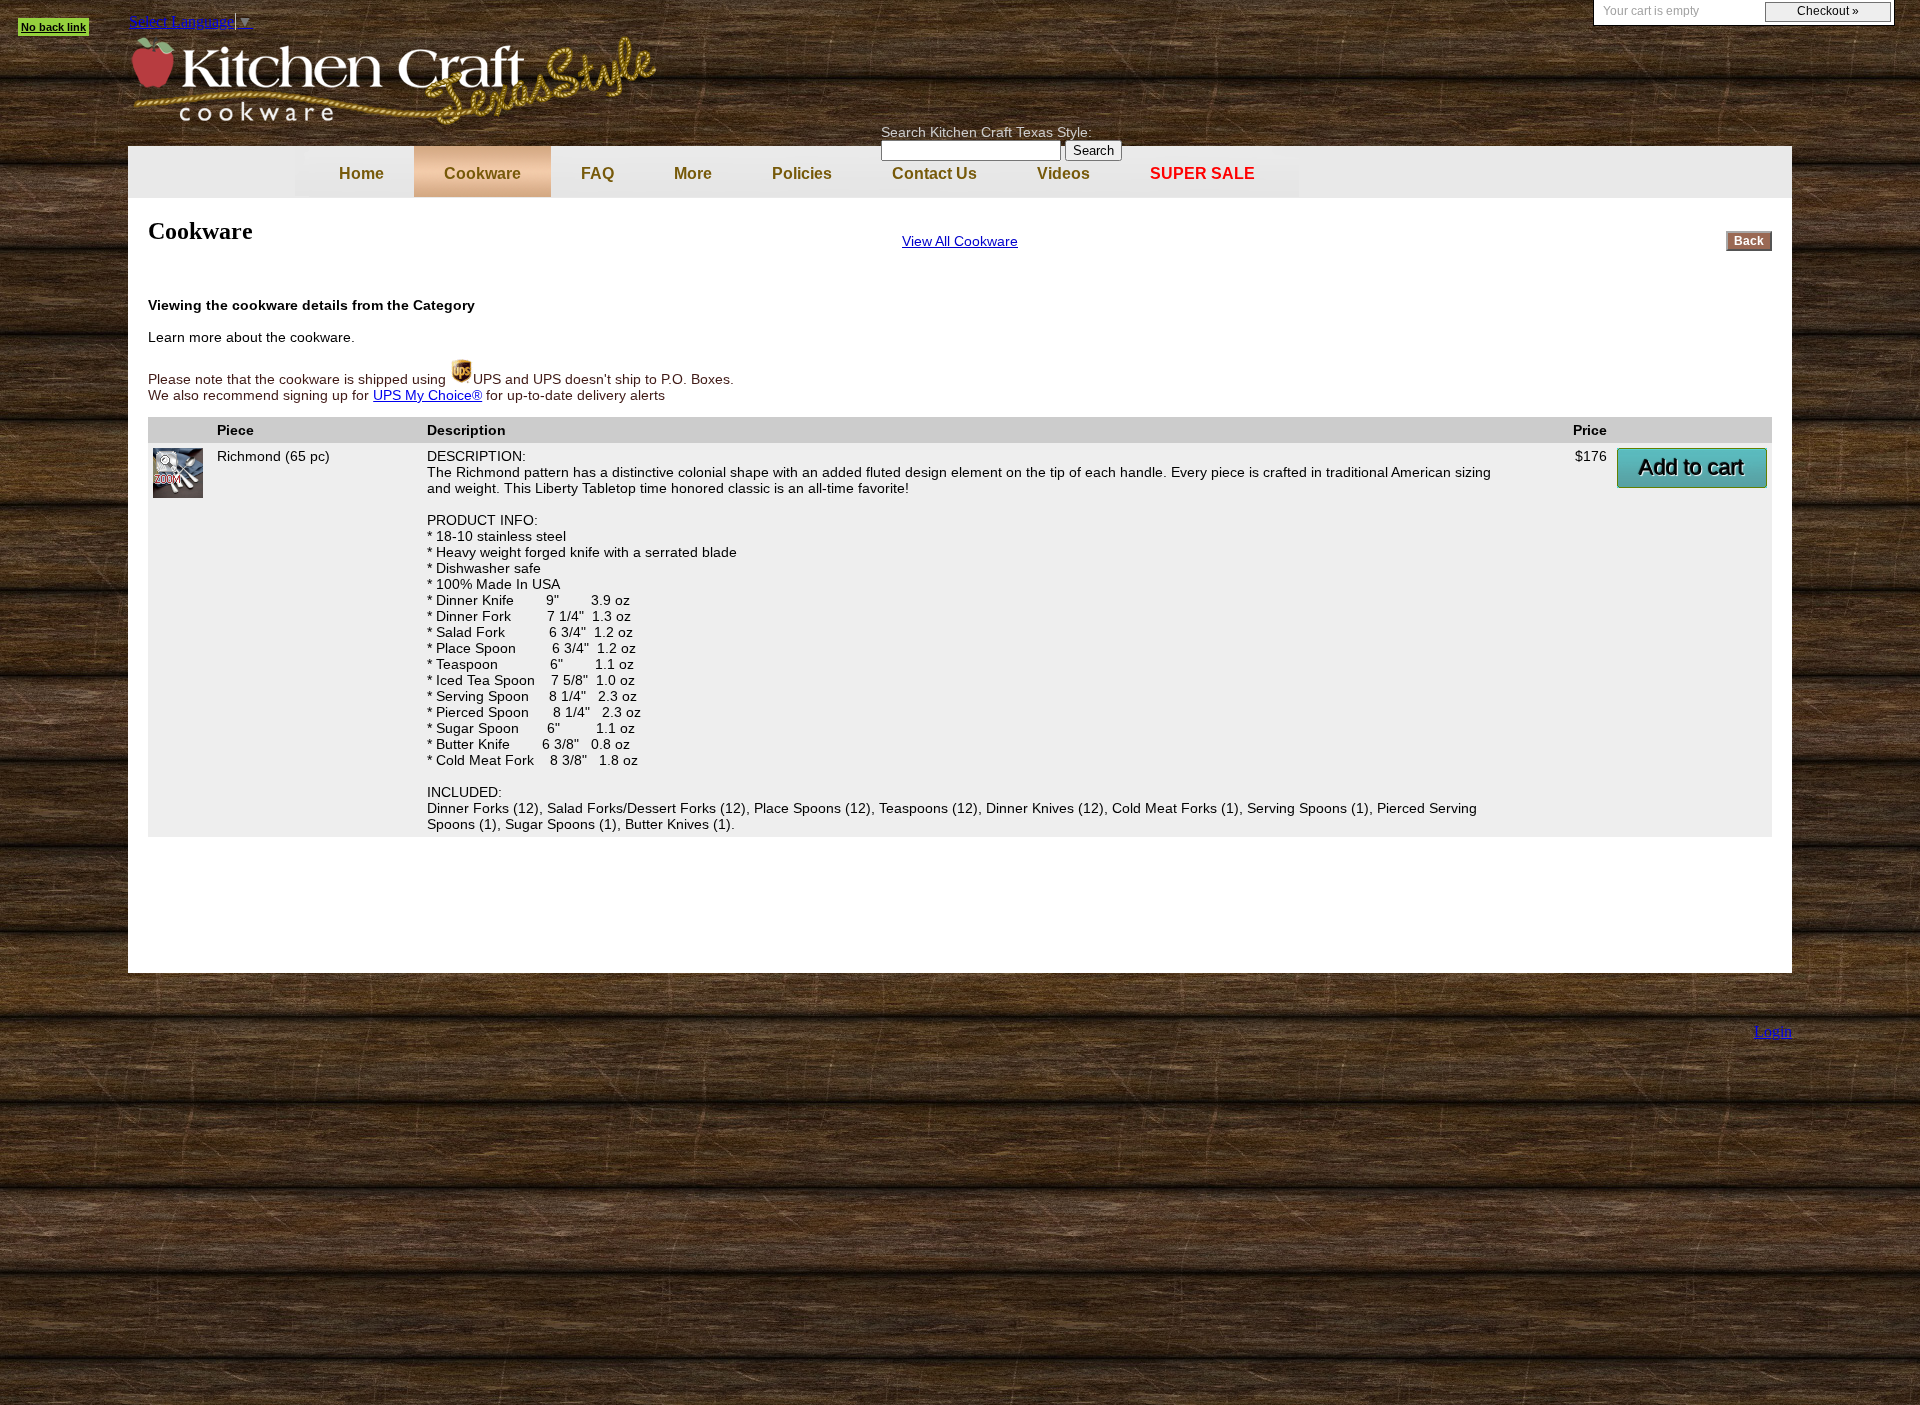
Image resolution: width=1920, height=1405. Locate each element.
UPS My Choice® (427, 395)
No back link (53, 27)
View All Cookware (960, 241)
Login (1773, 1031)
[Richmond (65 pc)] (178, 493)
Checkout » (1828, 11)
